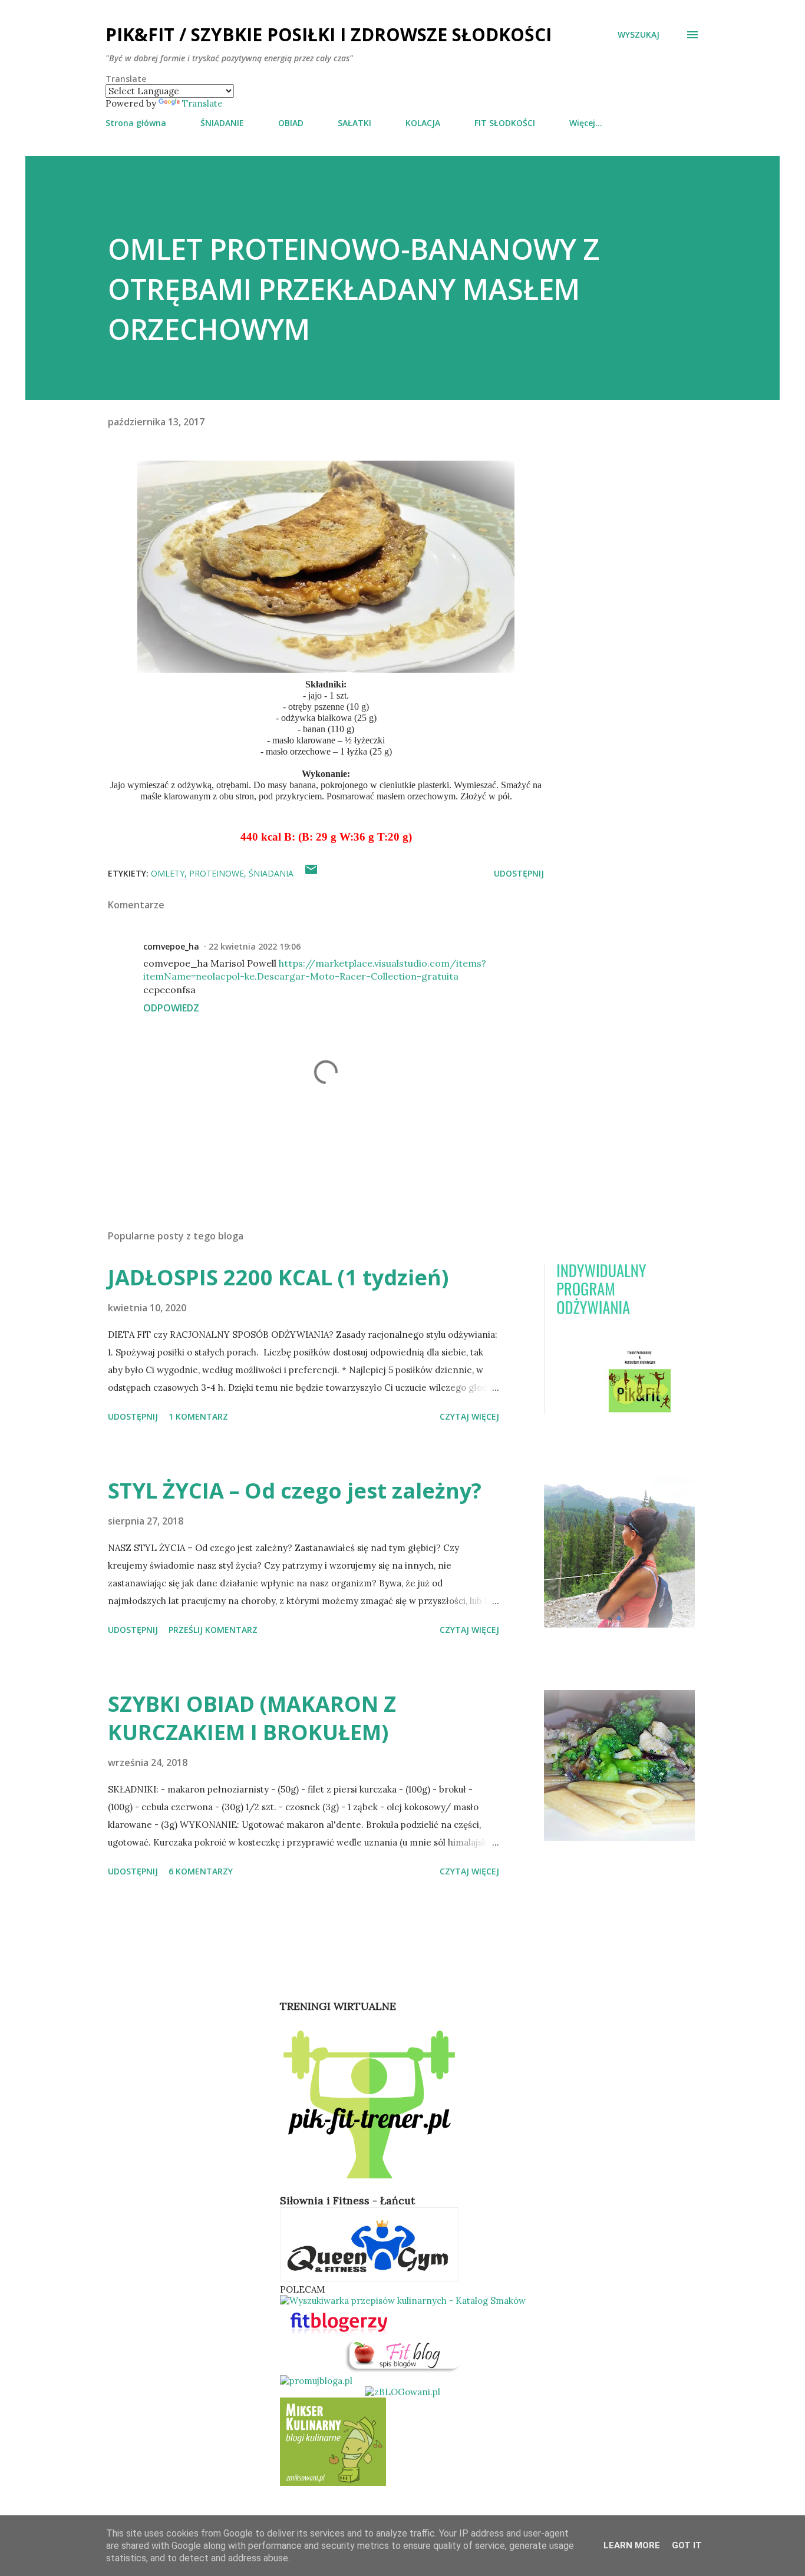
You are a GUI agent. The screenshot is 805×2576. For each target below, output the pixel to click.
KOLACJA (423, 123)
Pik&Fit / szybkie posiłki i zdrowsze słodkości (329, 34)
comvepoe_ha (171, 946)
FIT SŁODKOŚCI (505, 123)
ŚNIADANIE (222, 123)
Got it (687, 2545)
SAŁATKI (354, 123)
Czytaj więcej (469, 1416)
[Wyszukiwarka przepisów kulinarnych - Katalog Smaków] (403, 2301)
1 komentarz (198, 1416)
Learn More (632, 2545)
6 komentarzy (201, 1871)
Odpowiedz (171, 1008)
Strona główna (136, 123)
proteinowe (217, 873)
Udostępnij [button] (519, 873)
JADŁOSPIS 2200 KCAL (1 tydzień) (278, 1277)
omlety (168, 873)
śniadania (271, 873)
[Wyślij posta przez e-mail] (311, 873)
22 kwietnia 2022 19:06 (255, 946)
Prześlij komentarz (213, 1630)
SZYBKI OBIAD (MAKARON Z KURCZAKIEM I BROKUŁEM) (252, 1718)
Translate (202, 103)
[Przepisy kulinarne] (333, 2483)
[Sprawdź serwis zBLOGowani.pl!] (402, 2392)
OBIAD (291, 123)
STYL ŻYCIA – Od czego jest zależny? (295, 1491)
